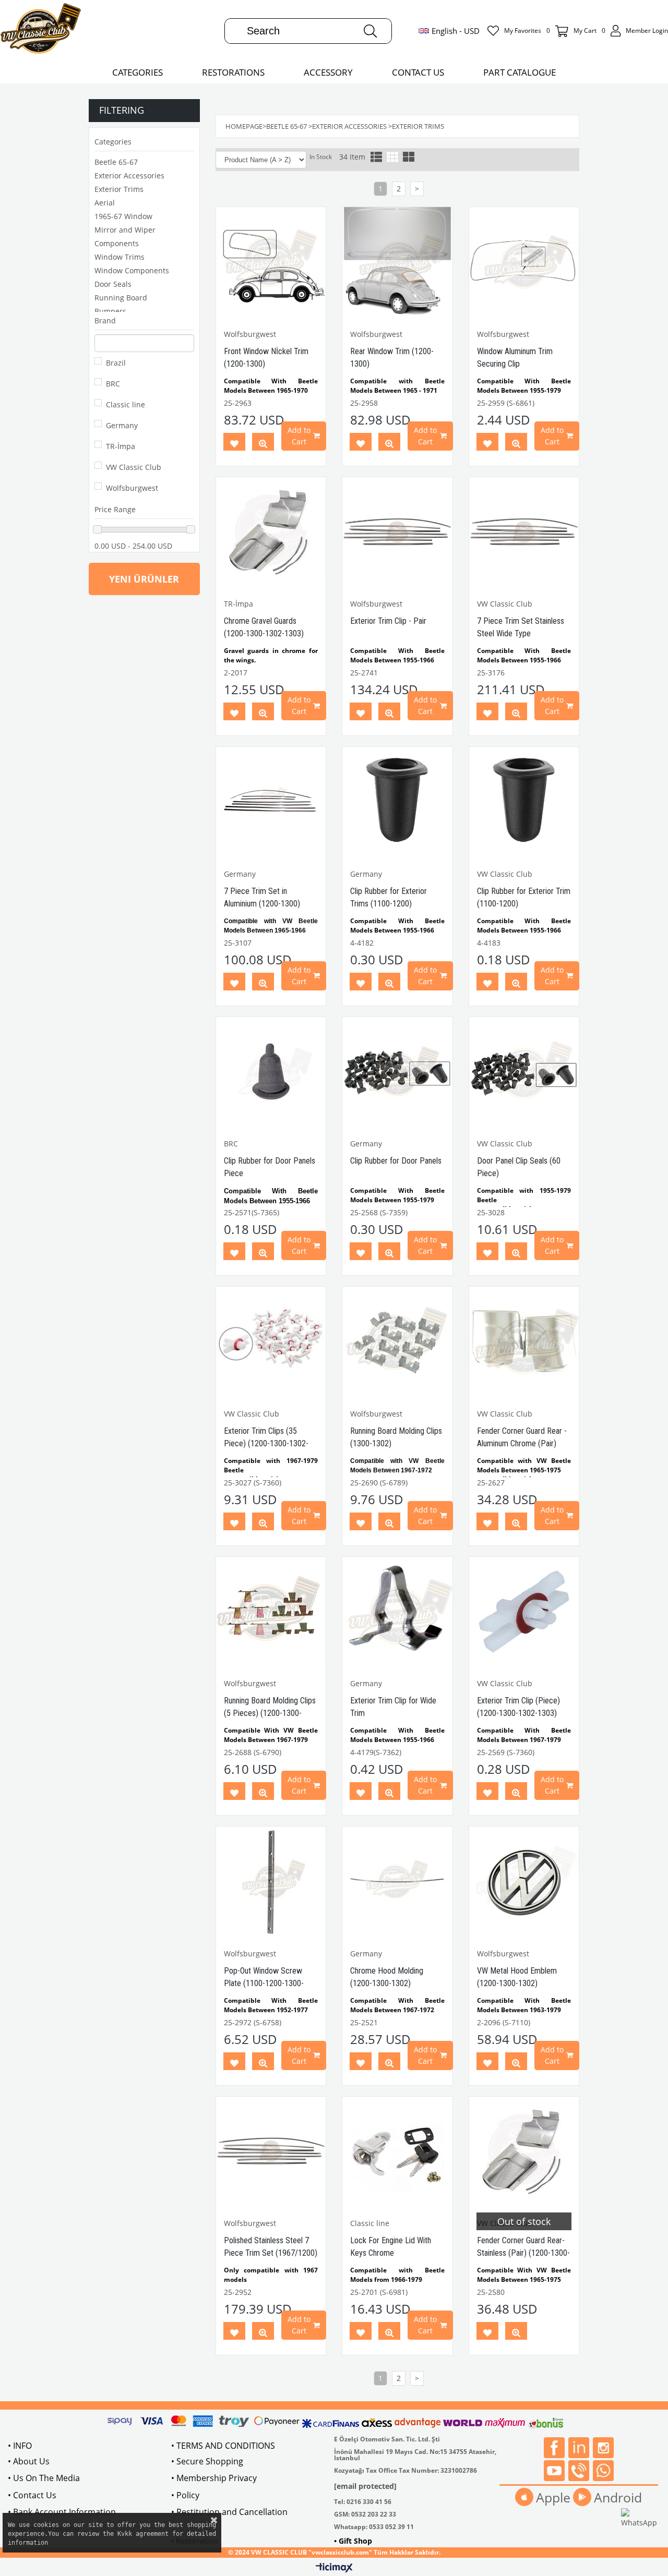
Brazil (116, 363)
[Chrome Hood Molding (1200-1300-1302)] (397, 1882)
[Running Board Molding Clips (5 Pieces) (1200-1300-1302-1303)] (271, 1612)
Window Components (132, 270)
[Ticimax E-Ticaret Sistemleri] (334, 2568)
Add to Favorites (234, 444)
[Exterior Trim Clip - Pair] (397, 532)
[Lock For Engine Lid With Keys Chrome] (397, 2152)
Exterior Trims (119, 189)
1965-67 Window (123, 216)
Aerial (105, 203)
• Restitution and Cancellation (229, 2512)
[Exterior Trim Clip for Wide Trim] (397, 1612)
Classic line (126, 404)
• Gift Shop (353, 2541)
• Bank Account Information (62, 2512)
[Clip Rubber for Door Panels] (397, 1072)
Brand (105, 321)
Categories (113, 142)
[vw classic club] (41, 31)
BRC (113, 384)
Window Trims (120, 257)
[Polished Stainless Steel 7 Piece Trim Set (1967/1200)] (271, 2152)
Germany (122, 425)
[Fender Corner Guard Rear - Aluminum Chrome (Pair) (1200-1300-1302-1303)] (524, 1342)
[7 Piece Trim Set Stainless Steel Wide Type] (524, 532)
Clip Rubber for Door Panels (396, 1161)
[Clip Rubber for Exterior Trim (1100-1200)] (524, 802)
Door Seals (113, 284)
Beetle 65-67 (116, 162)
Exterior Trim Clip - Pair (388, 621)
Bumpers (110, 311)
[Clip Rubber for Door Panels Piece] (271, 1072)
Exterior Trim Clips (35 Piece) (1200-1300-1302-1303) (266, 1443)
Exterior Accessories (129, 176)
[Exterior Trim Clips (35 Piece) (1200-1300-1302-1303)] (271, 1342)
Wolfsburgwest (132, 488)
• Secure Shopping (207, 2461)
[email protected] (365, 2486)
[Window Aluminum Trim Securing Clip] (524, 262)
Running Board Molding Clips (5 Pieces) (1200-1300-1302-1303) (270, 1713)
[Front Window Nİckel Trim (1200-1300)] (271, 262)
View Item (263, 444)
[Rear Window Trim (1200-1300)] (397, 262)
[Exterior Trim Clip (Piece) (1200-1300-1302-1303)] (524, 1612)
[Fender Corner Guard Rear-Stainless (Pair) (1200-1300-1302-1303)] (524, 2152)
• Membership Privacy (214, 2478)
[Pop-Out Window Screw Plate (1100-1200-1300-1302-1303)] (271, 1882)
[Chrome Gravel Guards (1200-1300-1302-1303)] (271, 532)
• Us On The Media (44, 2478)
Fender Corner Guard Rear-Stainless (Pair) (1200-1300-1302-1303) (523, 2253)
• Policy (185, 2495)
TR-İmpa (121, 446)
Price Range (115, 509)
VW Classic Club (134, 467)
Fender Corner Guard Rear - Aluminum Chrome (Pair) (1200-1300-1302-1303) (522, 1443)
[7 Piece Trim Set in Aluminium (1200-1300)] (271, 802)
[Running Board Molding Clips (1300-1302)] (397, 1342)
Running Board (121, 298)
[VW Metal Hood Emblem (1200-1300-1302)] (524, 1882)
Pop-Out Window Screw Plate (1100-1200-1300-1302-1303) (264, 1983)
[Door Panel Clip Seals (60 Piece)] (524, 1072)
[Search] (370, 31)
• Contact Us (32, 2495)
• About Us (29, 2461)
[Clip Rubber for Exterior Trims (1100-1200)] (397, 802)
